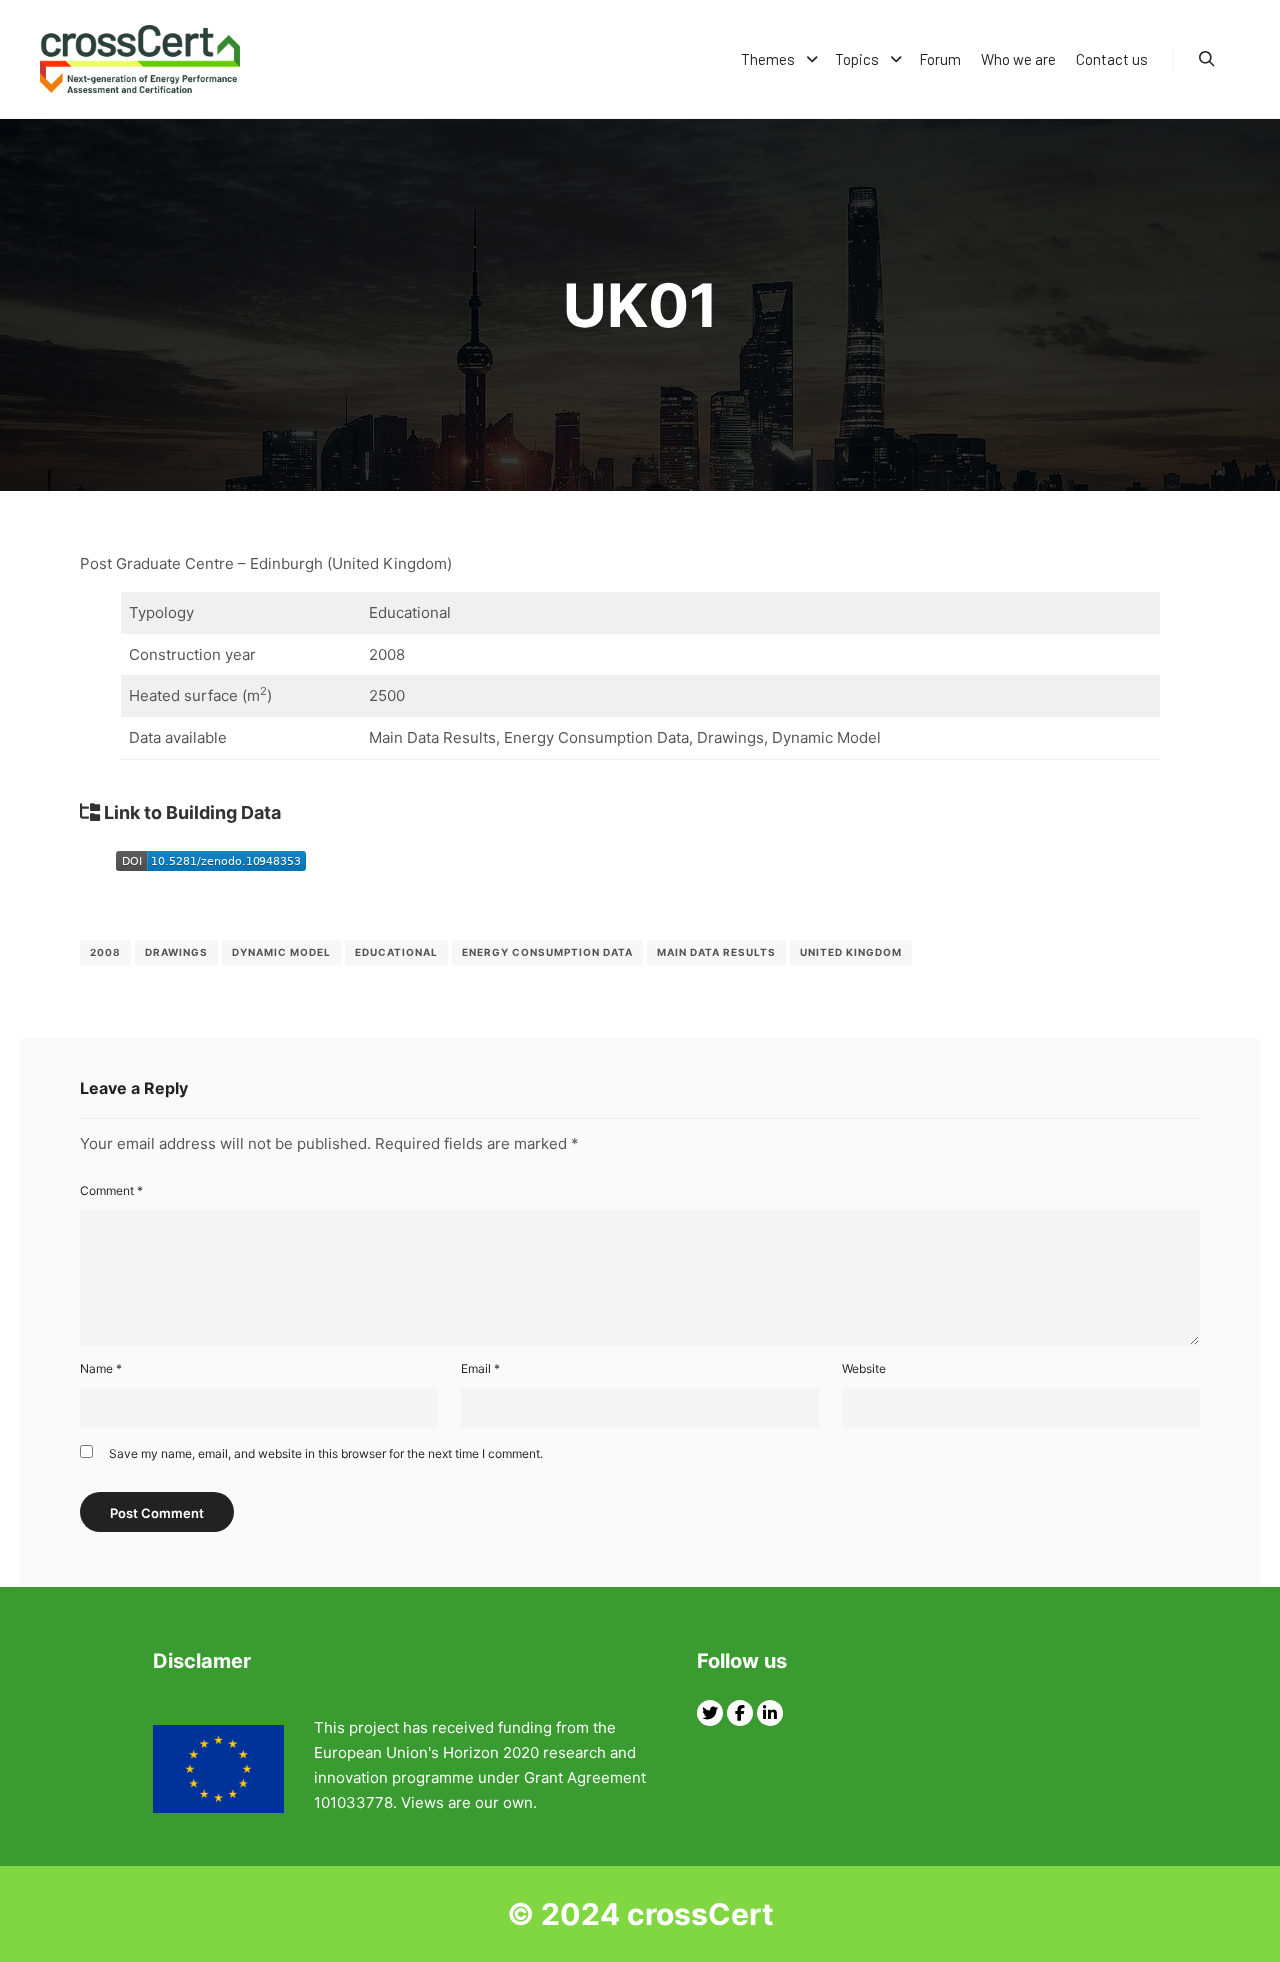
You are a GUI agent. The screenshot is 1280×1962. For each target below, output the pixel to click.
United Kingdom (851, 952)
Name (101, 1368)
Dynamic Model (281, 952)
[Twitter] (710, 1713)
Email (480, 1368)
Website (864, 1368)
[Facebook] (740, 1713)
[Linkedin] (770, 1713)
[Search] (1207, 59)
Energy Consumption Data (547, 952)
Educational (396, 952)
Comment (111, 1190)
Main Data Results (716, 952)
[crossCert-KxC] (140, 59)
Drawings (176, 952)
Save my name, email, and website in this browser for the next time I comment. (326, 1453)
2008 (105, 952)
